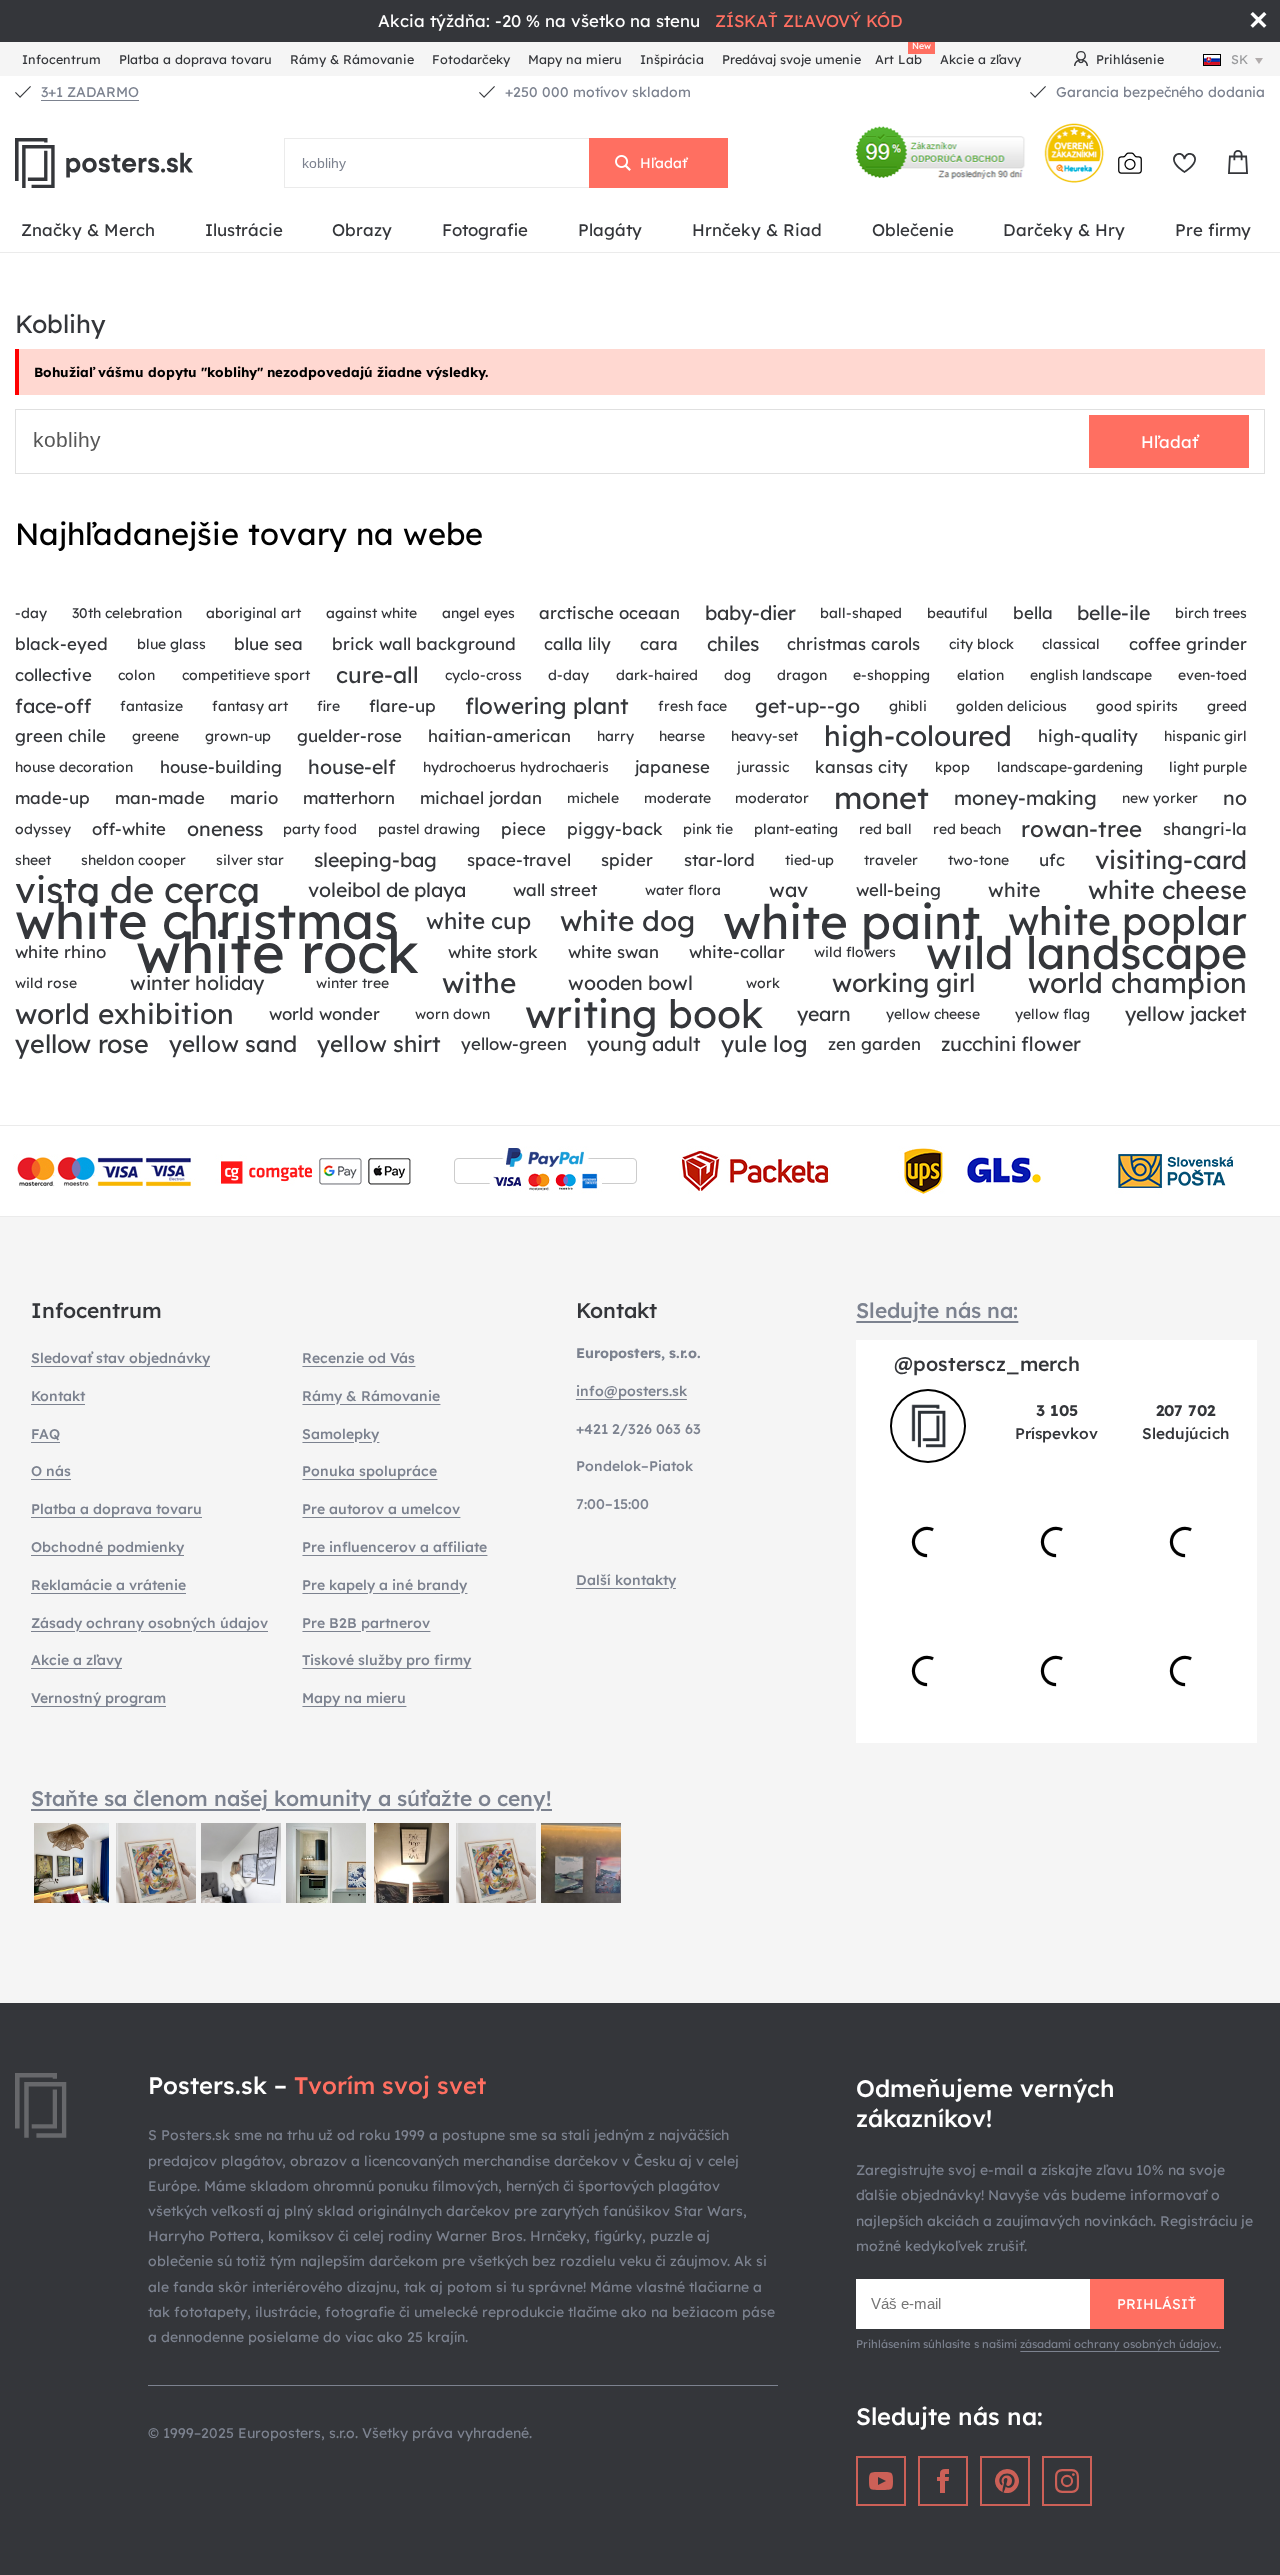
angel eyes (478, 613)
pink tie (708, 829)
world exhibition (124, 1014)
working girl (903, 983)
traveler (891, 860)
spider (627, 859)
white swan (613, 951)
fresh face (692, 706)
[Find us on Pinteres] (1005, 2481)
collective (53, 674)
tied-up (809, 860)
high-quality (1088, 735)
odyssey (43, 829)
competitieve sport (246, 675)
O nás (51, 1471)
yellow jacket (1186, 1013)
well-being (898, 889)
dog (737, 675)
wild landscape (1086, 952)
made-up (52, 797)
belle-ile (1113, 612)
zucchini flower (1011, 1043)
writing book (644, 1014)
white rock (277, 952)
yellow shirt (379, 1044)
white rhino (60, 951)
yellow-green (514, 1043)
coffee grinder (1188, 643)
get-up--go (807, 705)
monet (881, 798)
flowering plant (547, 706)
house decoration (74, 767)
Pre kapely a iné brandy (384, 1585)
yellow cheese (933, 1014)
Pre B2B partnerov (366, 1623)
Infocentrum (61, 59)
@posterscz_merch (987, 1363)
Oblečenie (913, 229)
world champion (1137, 983)
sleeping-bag (375, 859)
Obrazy (362, 229)
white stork (493, 951)
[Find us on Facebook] (943, 2481)
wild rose (46, 983)
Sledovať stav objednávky (120, 1358)
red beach (967, 829)
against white (371, 613)
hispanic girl (1205, 736)
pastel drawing (429, 829)
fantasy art (250, 706)
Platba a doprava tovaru (195, 59)
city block (981, 644)
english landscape (1091, 675)
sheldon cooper (133, 860)
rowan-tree (1081, 829)
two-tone (978, 860)
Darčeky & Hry (1064, 229)
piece (523, 828)
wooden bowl (630, 982)
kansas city (861, 766)
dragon (802, 675)
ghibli (908, 706)
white (1014, 889)
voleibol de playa (387, 889)
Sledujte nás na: (937, 1310)
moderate (677, 798)
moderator (772, 798)
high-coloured (918, 736)
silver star (250, 860)
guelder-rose (349, 735)
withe (479, 983)
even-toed (1212, 675)
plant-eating (796, 829)
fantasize (151, 706)
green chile (60, 735)
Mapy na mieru (575, 59)
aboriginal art (253, 613)
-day (31, 613)
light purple (1208, 767)
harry (615, 736)
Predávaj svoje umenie (791, 59)
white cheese (1167, 890)
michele (593, 798)
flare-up (402, 705)
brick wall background (424, 643)
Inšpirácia (672, 59)
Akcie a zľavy (980, 59)
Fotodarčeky (471, 59)
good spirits (1137, 706)
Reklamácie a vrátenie (108, 1585)
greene (155, 736)
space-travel (519, 859)
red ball (885, 829)
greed (1227, 706)
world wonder (324, 1013)
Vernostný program (98, 1698)
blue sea (268, 643)
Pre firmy (1213, 229)
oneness (225, 828)
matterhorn (349, 797)
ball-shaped (861, 613)
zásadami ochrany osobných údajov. (1119, 2344)
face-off (53, 705)
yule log (764, 1044)
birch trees (1211, 613)
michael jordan (481, 797)
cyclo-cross (483, 675)
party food (320, 829)
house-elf (352, 766)
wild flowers (855, 952)
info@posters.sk (631, 1391)
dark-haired (657, 675)
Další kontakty (626, 1580)
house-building (221, 766)
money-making (1025, 797)
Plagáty (610, 229)
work (763, 983)
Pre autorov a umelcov (381, 1509)
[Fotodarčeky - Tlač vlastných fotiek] (1130, 163)
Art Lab (902, 56)
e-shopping (891, 675)
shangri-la (1205, 828)
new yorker (1160, 798)
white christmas (206, 921)
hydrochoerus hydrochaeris (516, 767)
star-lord (719, 859)
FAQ (45, 1434)
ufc (1052, 859)
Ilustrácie (244, 229)
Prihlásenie (1130, 59)
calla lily (577, 643)
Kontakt (58, 1396)
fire (328, 706)
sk (1239, 59)
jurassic (763, 767)
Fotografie (485, 229)
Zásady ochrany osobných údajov (149, 1623)
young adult (644, 1043)
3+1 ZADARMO (90, 92)
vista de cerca (137, 890)
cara (659, 643)
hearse (682, 736)
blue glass (171, 644)
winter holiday (197, 982)
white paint (851, 921)
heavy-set (764, 736)
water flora (683, 890)
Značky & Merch (88, 229)
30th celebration (127, 613)
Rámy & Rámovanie (352, 59)
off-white (129, 828)
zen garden (874, 1043)
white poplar (1127, 921)
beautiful (957, 613)
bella (1033, 612)
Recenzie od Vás (358, 1358)
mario (254, 797)
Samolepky (340, 1434)
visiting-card (1171, 860)
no (1235, 797)
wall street (555, 889)
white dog (627, 921)
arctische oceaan (609, 612)
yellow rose (82, 1044)
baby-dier (750, 612)
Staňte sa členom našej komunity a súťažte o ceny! (291, 1798)
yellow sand (233, 1044)
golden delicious (1011, 706)
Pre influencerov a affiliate (394, 1547)
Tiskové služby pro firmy (386, 1660)
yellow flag (1052, 1014)
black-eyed (61, 643)
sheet (33, 860)
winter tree (352, 983)
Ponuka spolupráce (369, 1471)
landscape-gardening (1070, 767)
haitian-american (499, 735)
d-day (568, 675)
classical (1071, 644)
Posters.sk (149, 163)
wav (788, 889)
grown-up (238, 736)
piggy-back (615, 828)
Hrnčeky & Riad (757, 229)
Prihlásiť (1156, 2304)
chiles (733, 643)
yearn (824, 1013)
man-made (160, 797)
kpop (952, 767)
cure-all (377, 675)
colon (136, 675)
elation (980, 675)
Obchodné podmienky (107, 1547)
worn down (452, 1014)
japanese (672, 766)
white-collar (737, 951)
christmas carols (853, 643)
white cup (478, 921)
